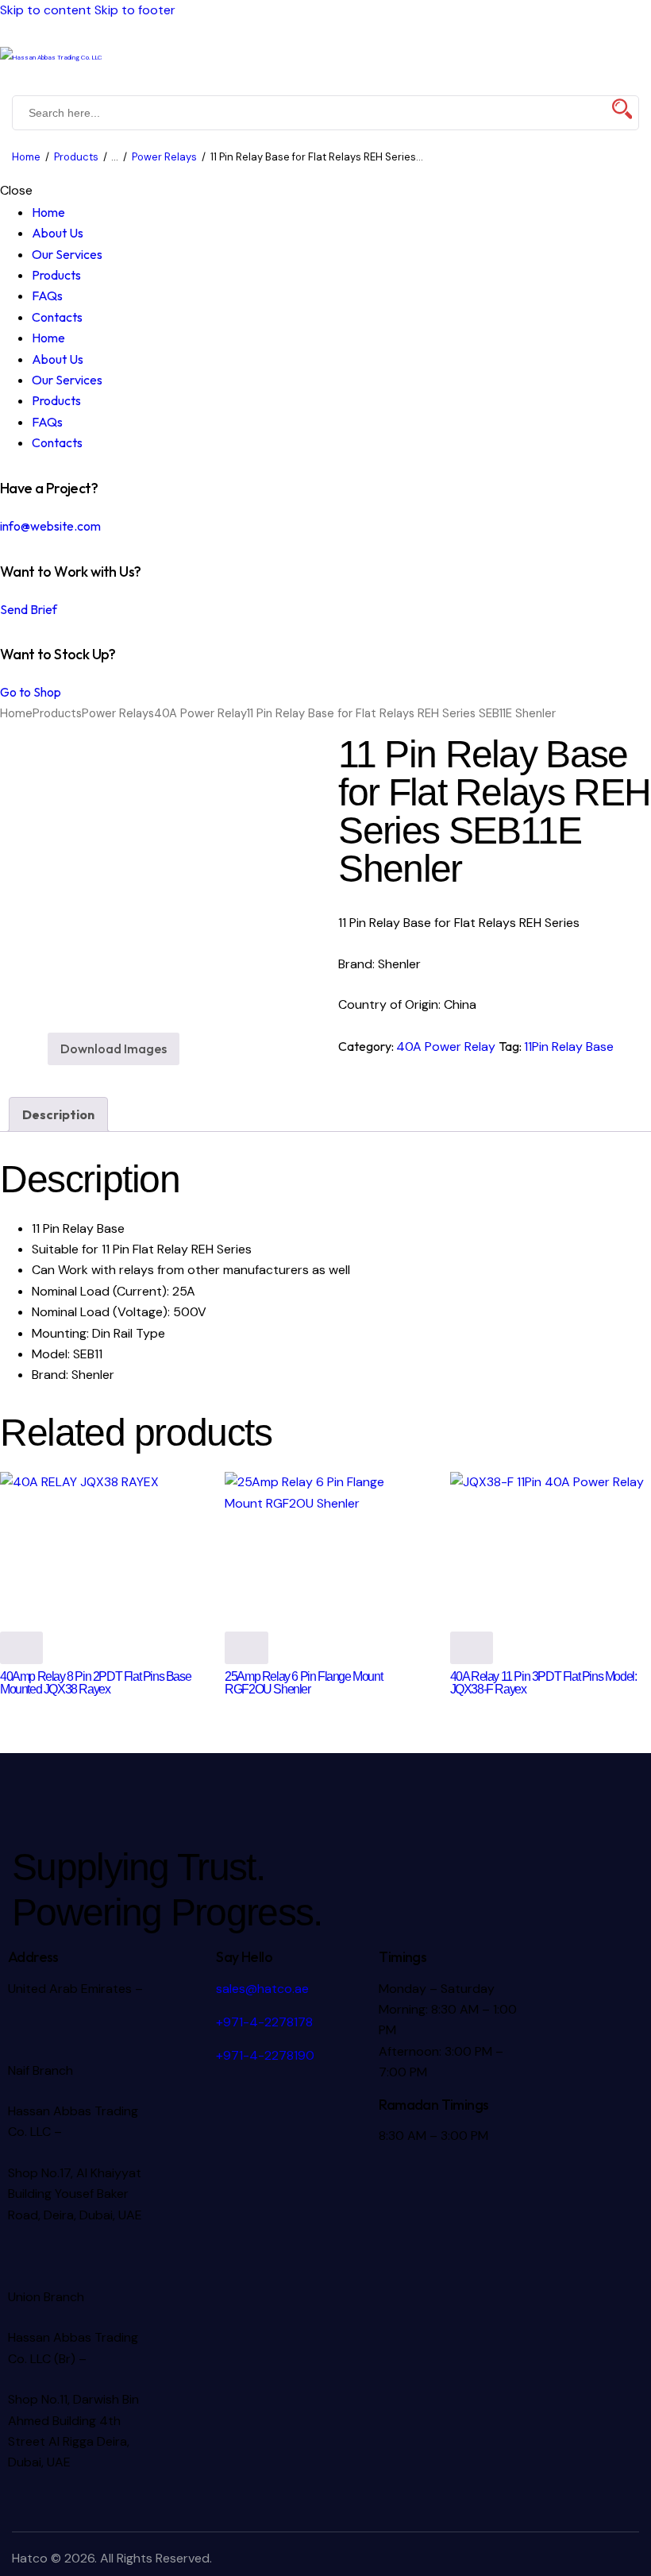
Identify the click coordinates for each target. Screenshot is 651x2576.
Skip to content (46, 10)
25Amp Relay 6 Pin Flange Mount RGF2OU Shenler (303, 1683)
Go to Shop (31, 692)
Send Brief (29, 609)
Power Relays (164, 157)
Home (26, 157)
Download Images (114, 1049)
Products (76, 157)
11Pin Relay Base (569, 1047)
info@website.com (50, 526)
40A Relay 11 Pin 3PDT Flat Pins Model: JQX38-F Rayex (543, 1683)
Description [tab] (58, 1114)
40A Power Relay (200, 713)
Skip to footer (135, 10)
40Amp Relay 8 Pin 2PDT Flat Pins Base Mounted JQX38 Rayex (95, 1683)
